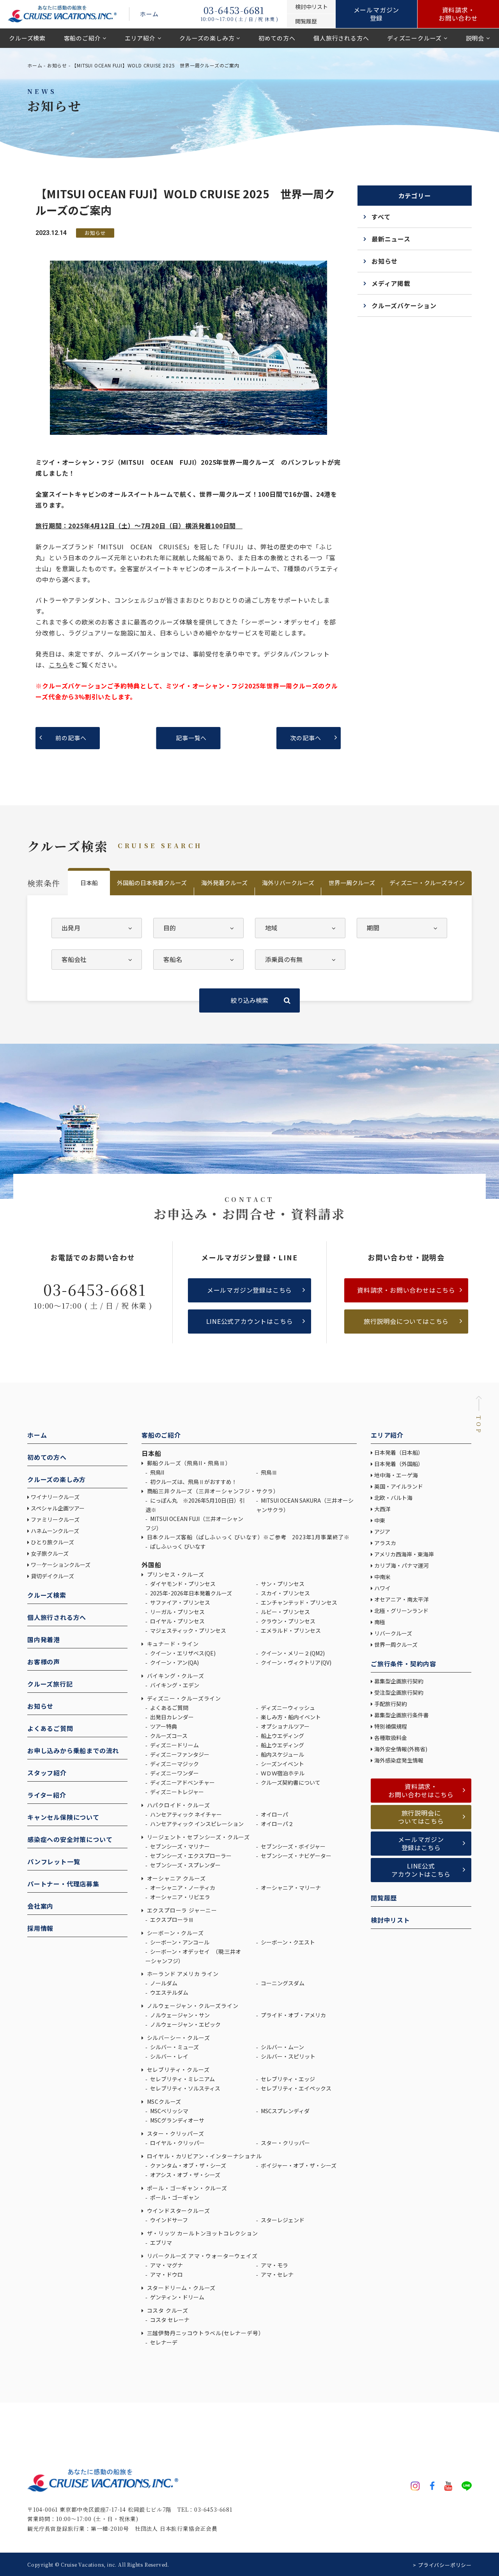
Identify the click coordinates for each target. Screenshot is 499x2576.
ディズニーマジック (174, 1764)
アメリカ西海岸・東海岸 (404, 1554)
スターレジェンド (282, 2220)
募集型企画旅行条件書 (402, 1715)
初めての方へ (277, 38)
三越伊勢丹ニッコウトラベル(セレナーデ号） (205, 2333)
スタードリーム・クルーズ (180, 2288)
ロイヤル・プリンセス (177, 1621)
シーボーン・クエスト (287, 1942)
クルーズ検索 (27, 38)
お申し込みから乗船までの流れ (73, 1750)
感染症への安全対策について (70, 1839)
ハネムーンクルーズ (55, 1531)
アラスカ (385, 1543)
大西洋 (382, 1509)
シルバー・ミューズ (174, 2047)
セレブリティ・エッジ (287, 2079)
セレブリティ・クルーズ (177, 2070)
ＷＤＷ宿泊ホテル (282, 1773)
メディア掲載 (391, 283)
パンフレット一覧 (54, 1861)
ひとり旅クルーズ (52, 1542)
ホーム (149, 14)
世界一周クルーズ (352, 883)
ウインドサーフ (168, 2220)
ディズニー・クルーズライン (427, 883)
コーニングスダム (282, 1983)
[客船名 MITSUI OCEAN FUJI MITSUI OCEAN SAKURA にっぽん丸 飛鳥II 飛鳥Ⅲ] (198, 960)
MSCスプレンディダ (285, 2111)
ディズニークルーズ (414, 38)
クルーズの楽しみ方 (207, 38)
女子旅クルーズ (50, 1553)
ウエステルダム (169, 1992)
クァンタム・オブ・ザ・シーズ (188, 2165)
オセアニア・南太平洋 (402, 1599)
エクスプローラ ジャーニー (181, 1910)
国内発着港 (44, 1639)
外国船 (151, 1565)
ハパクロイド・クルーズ (178, 1805)
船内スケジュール (282, 1754)
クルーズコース (168, 1736)
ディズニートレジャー (176, 1792)
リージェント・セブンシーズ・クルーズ (198, 1837)
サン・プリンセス (282, 1584)
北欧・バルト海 (393, 1498)
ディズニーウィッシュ (287, 1708)
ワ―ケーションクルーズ (61, 1565)
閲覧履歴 (384, 1898)
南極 (380, 1622)
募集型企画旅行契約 (399, 1681)
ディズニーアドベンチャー (182, 1782)
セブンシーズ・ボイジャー (293, 1846)
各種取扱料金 (391, 1738)
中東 (380, 1520)
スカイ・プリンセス (285, 1593)
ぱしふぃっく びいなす (177, 1546)
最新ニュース (391, 239)
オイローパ (274, 1814)
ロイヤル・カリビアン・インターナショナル (204, 2156)
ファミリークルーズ (55, 1519)
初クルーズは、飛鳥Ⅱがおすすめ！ (193, 1482)
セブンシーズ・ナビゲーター (296, 1856)
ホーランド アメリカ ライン (182, 1974)
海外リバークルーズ (288, 883)
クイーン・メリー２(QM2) (292, 1653)
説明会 (475, 38)
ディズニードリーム (174, 1745)
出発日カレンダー (171, 1717)
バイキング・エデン (174, 1685)
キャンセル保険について (63, 1817)
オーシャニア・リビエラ (180, 1897)
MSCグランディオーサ (177, 2120)
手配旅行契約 (391, 1704)
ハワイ (382, 1588)
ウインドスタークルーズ (178, 2211)
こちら (58, 665)
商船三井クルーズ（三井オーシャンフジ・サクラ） (212, 1491)
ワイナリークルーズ (55, 1497)
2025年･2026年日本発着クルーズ (190, 1593)
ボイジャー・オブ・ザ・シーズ (298, 2165)
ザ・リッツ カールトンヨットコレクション (202, 2233)
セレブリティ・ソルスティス (185, 2088)
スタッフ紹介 (47, 1773)
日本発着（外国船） (399, 1464)
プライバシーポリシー (445, 2565)
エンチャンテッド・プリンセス (298, 1602)
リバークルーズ (393, 1633)
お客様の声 (44, 1662)
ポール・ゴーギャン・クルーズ (186, 2188)
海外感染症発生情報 (399, 1760)
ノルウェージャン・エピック (185, 2024)
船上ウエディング (282, 1736)
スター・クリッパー (285, 2143)
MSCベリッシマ (169, 2111)
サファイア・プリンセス (180, 1602)
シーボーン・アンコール (179, 1942)
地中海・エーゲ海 (396, 1475)
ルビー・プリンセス (285, 1612)
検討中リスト (390, 1920)
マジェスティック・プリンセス (188, 1630)
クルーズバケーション (404, 305)
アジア (382, 1531)
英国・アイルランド (399, 1486)
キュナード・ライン (172, 1644)
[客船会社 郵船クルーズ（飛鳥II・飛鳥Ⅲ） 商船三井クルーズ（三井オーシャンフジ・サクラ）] (97, 960)
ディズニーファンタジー (179, 1754)
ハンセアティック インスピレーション (196, 1824)
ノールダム (163, 1983)
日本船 (89, 883)
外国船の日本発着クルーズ (152, 883)
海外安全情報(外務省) (401, 1749)
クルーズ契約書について (290, 1782)
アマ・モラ (274, 2265)
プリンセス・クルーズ (175, 1574)
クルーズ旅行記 (50, 1684)
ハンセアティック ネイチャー (185, 1814)
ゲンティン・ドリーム (177, 2297)
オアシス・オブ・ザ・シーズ (185, 2175)
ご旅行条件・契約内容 (403, 1664)
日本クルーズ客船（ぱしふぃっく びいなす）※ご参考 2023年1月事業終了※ (248, 1537)
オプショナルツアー (285, 1726)
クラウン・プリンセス (288, 1621)
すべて (381, 217)
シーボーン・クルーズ (175, 1933)
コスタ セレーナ (169, 2320)
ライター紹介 (47, 1795)
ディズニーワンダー (174, 1773)
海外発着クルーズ (224, 883)
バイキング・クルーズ (175, 1676)
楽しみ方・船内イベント (290, 1717)
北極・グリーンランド (401, 1611)
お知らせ (57, 65)
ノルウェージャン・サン (179, 2015)
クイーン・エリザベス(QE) (182, 1653)
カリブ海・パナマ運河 (402, 1565)
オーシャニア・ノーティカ (182, 1888)
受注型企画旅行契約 (399, 1692)
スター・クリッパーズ (175, 2133)
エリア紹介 (140, 38)
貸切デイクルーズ (52, 1576)
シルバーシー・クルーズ (178, 2038)
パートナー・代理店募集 (63, 1884)
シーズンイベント (282, 1764)
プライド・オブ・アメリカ (293, 2015)
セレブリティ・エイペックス (296, 2088)
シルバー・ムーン (282, 2047)
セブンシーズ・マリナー (179, 1846)
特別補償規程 (391, 1726)
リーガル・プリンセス (177, 1612)
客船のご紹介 (82, 38)
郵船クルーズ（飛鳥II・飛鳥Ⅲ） (188, 1463)
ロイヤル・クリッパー (177, 2143)
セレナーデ (163, 2342)
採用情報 (40, 1928)
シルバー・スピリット (288, 2056)
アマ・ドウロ (166, 2274)
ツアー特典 (163, 1726)
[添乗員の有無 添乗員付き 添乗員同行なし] (300, 960)
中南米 (382, 1577)
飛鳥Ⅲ (268, 1472)
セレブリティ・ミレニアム (182, 2079)
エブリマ (160, 2243)
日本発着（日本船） (399, 1452)
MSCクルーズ (163, 2101)
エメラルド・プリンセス (290, 1630)
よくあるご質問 (50, 1728)
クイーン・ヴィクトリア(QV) (296, 1662)
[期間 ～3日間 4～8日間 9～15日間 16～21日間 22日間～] (402, 928)
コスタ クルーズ (167, 2310)
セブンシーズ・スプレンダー (185, 1865)
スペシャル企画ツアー (58, 1508)
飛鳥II (157, 1472)
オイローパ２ (277, 1824)
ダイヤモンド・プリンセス (182, 1584)
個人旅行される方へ (341, 38)
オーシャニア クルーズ (175, 1878)
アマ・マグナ (166, 2265)
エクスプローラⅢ (171, 1920)
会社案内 (40, 1906)
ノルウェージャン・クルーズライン (192, 2006)
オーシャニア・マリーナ (290, 1888)
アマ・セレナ (277, 2274)
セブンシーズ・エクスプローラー (190, 1856)
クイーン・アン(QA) (174, 1662)
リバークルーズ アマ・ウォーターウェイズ (202, 2256)
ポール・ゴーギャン (174, 2197)
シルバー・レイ (169, 2056)
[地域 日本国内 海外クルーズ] (300, 928)
